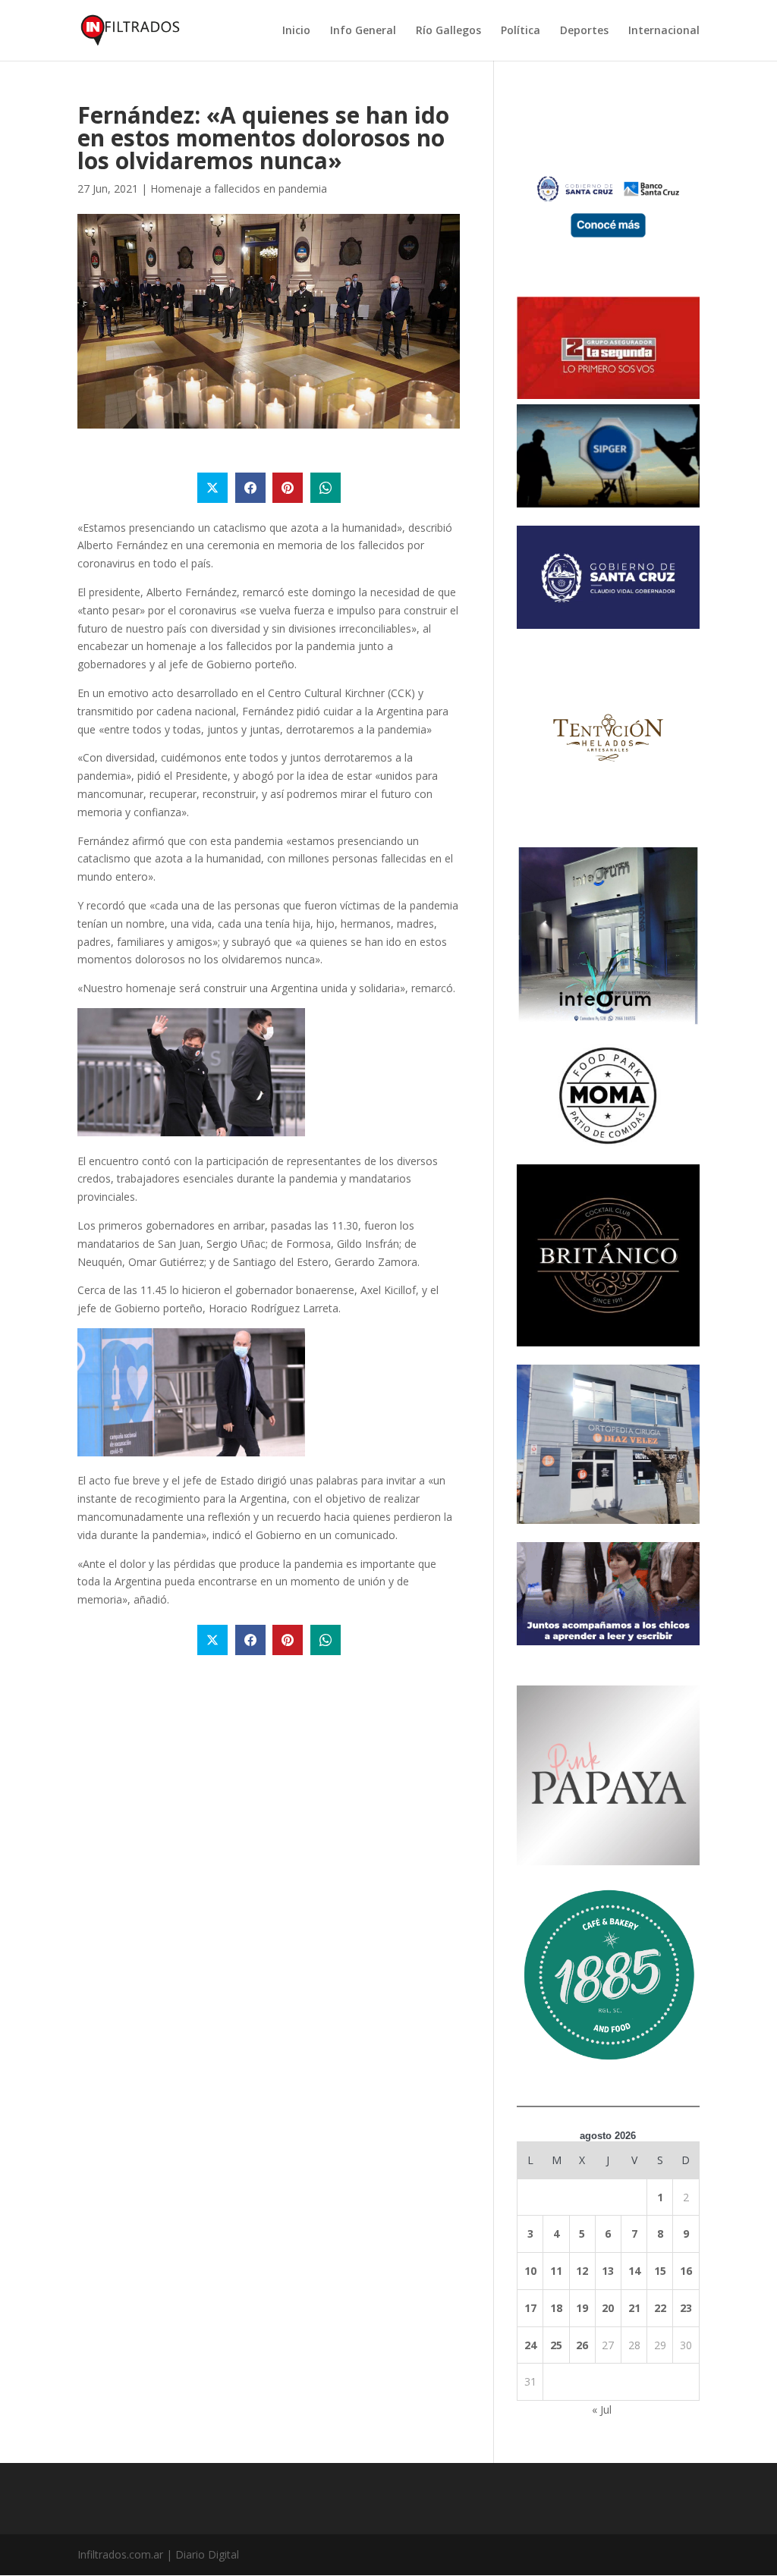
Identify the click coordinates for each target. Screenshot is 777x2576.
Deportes (584, 31)
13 (608, 2271)
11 (556, 2271)
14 (634, 2271)
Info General (363, 31)
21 (634, 2308)
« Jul (602, 2410)
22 (660, 2308)
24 (530, 2345)
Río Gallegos (448, 31)
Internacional (664, 31)
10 (530, 2271)
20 (608, 2308)
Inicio (296, 31)
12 (582, 2271)
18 (556, 2308)
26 (582, 2345)
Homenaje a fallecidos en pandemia (239, 188)
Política (521, 31)
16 (686, 2271)
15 (660, 2271)
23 (686, 2308)
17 (530, 2308)
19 (582, 2308)
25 (556, 2345)
